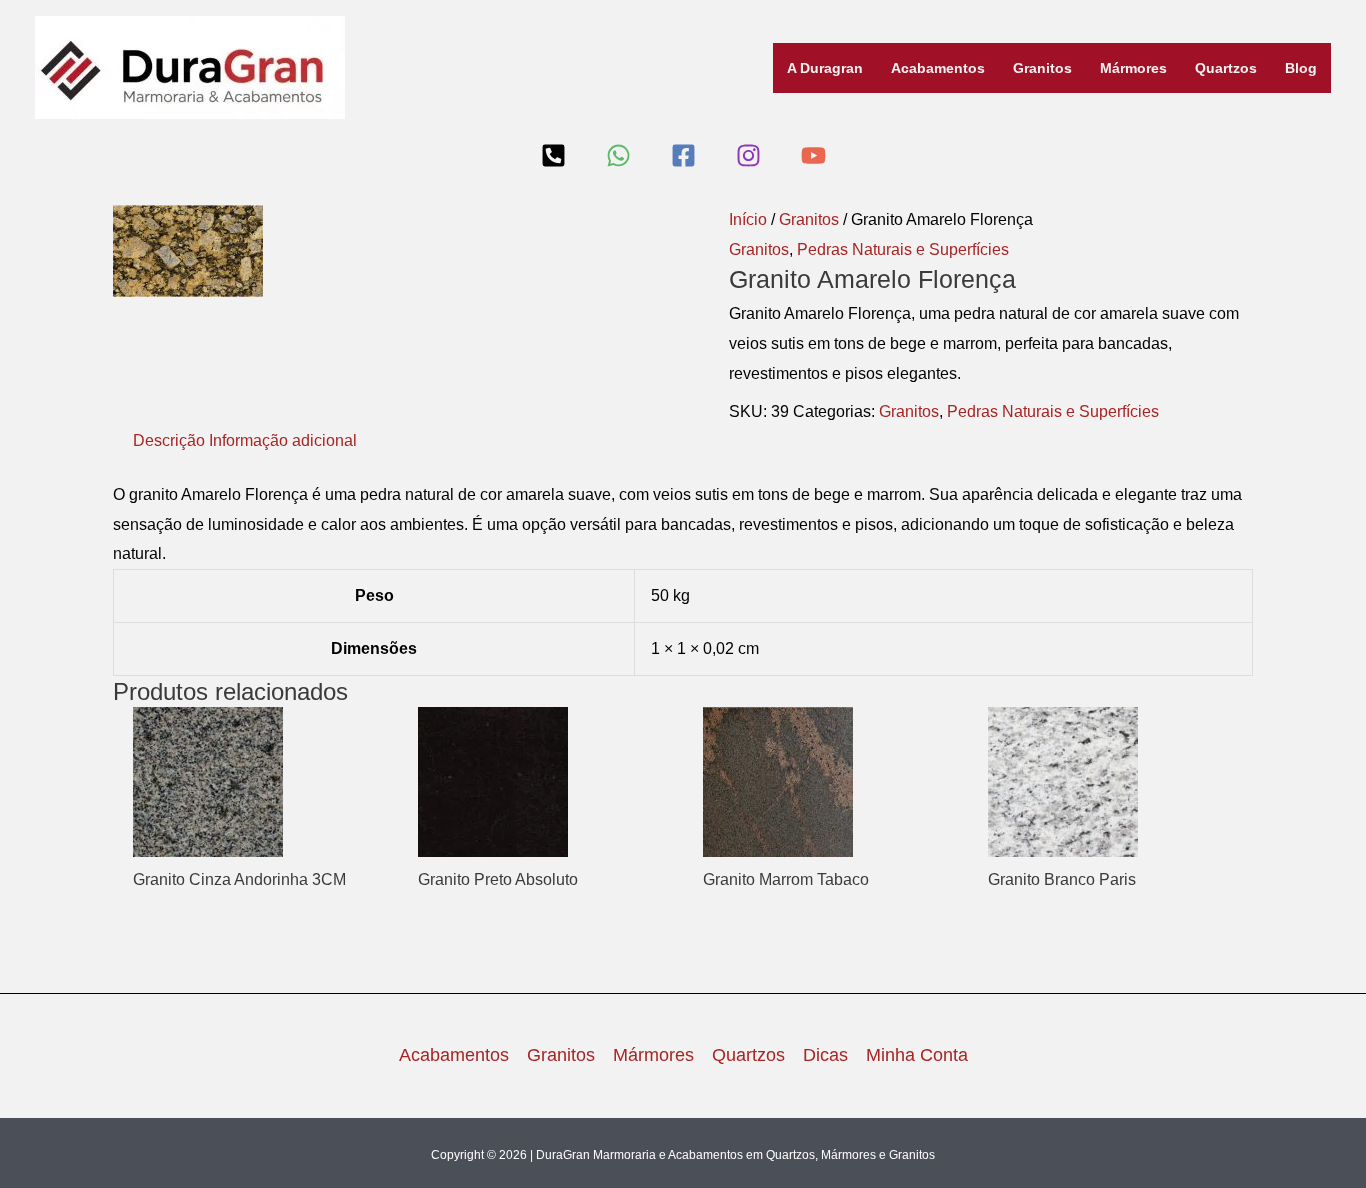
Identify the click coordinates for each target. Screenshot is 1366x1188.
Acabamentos (938, 68)
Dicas (825, 1055)
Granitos (1042, 68)
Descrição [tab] (169, 440)
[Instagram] (748, 155)
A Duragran (825, 68)
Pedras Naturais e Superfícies (903, 249)
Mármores (1133, 68)
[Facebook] (683, 155)
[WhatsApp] (618, 155)
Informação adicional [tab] (283, 440)
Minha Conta (917, 1055)
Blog (1301, 68)
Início (748, 219)
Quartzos (1226, 68)
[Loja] (553, 155)
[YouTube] (813, 155)
